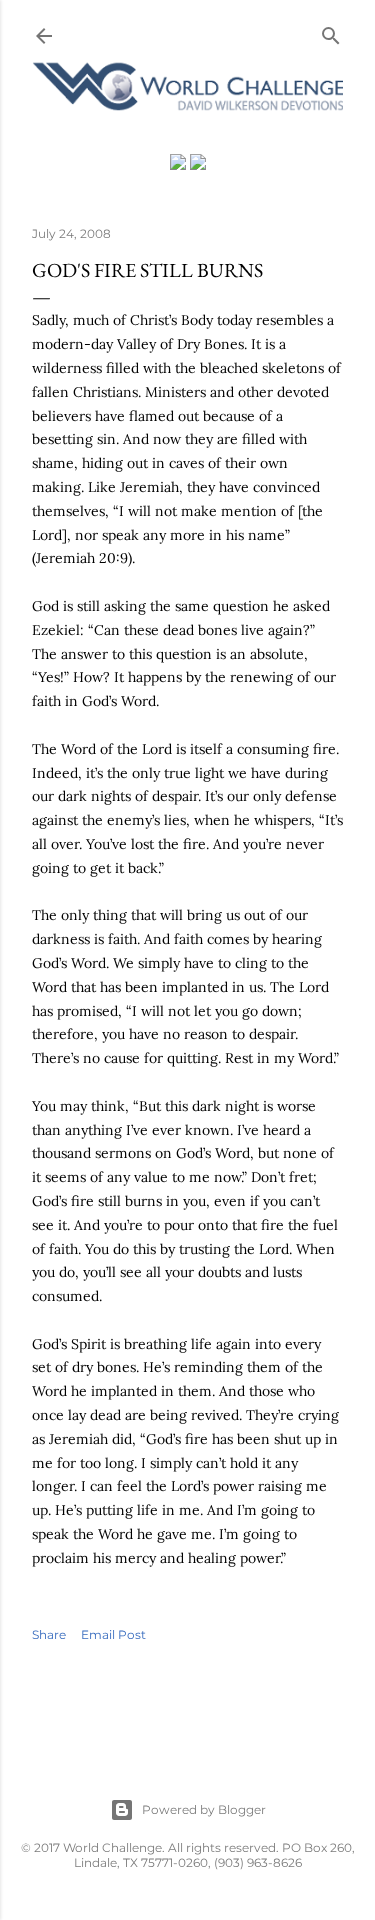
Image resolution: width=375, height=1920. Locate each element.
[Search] (331, 31)
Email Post (113, 1634)
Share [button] (49, 1634)
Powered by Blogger (204, 1809)
